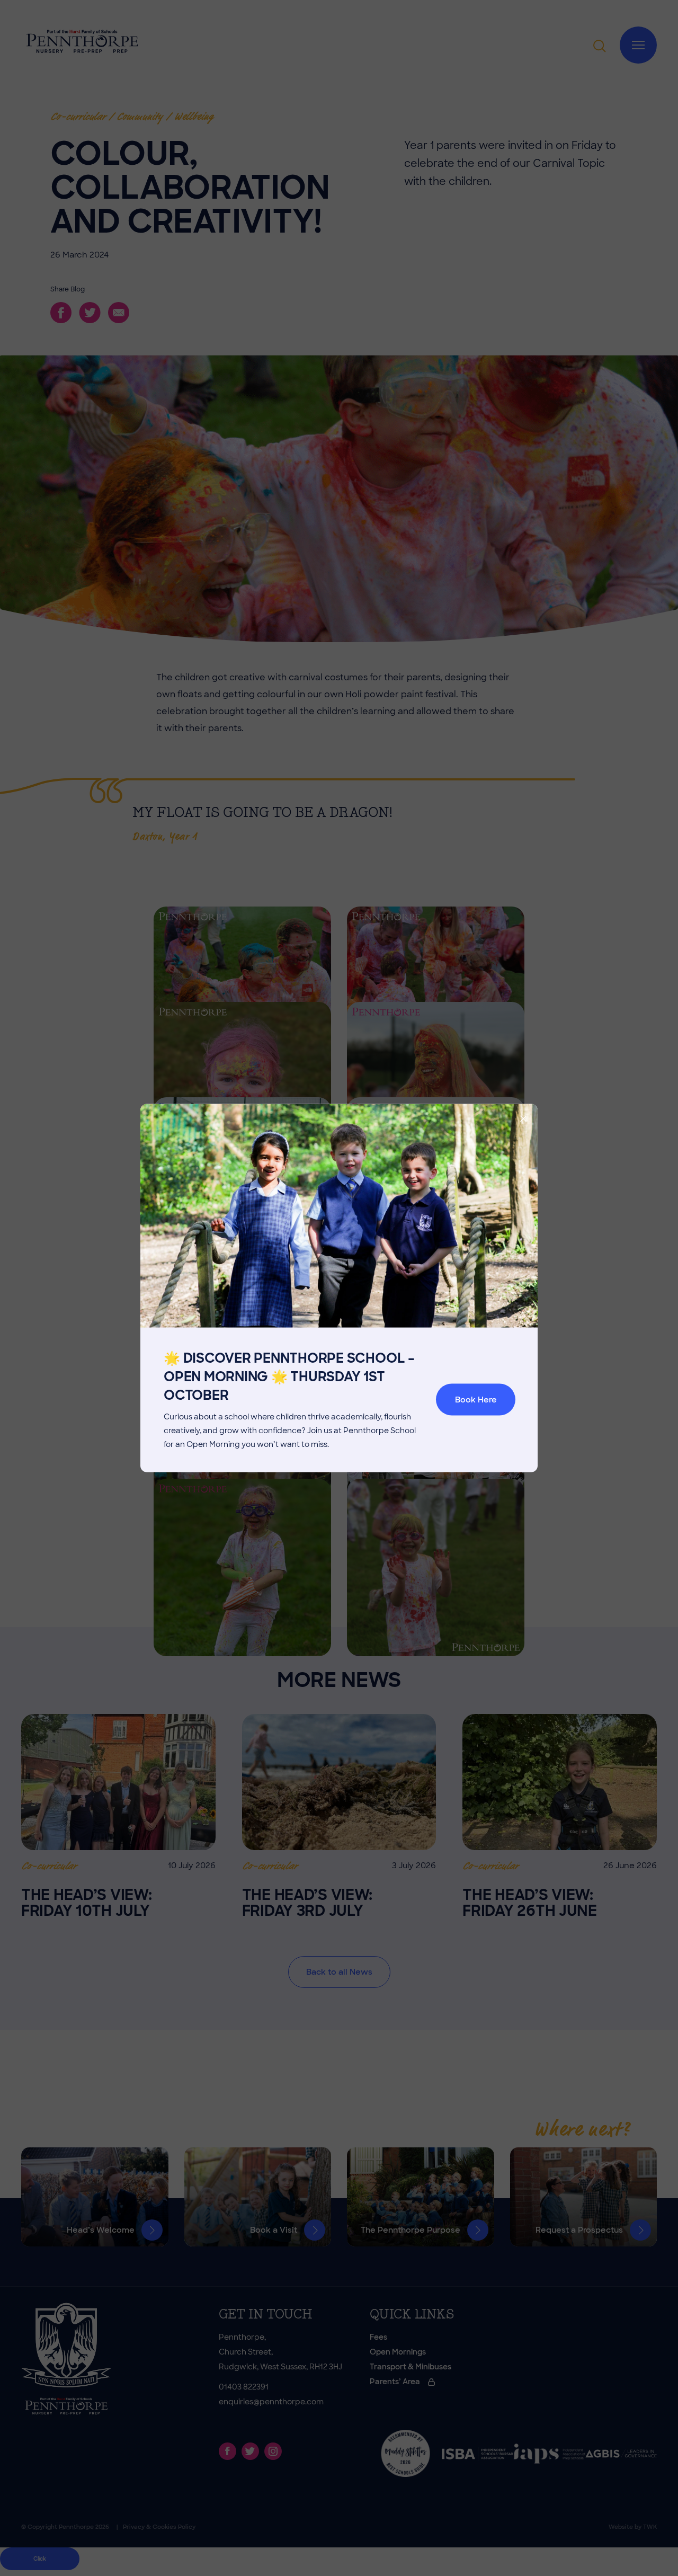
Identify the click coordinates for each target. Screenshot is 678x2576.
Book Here (476, 1400)
